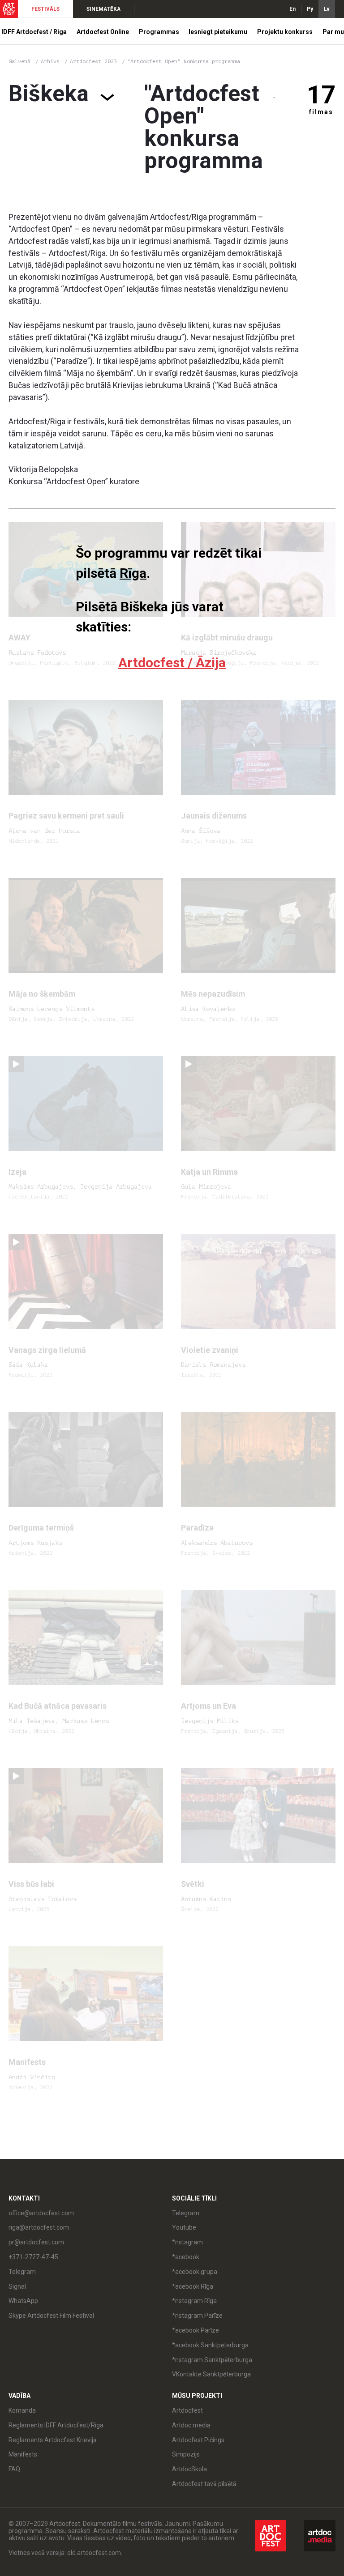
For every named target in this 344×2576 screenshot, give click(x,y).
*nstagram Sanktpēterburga (212, 2360)
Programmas (159, 32)
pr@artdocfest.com (36, 2242)
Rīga (133, 573)
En (292, 9)
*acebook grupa (195, 2272)
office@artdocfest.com (41, 2213)
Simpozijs (186, 2454)
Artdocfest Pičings (198, 2440)
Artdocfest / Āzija (172, 663)
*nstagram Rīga (194, 2301)
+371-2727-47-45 (33, 2257)
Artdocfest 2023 (95, 61)
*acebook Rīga (193, 2286)
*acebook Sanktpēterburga (210, 2345)
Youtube (184, 2227)
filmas (321, 112)
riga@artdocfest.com (39, 2227)
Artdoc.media (191, 2425)
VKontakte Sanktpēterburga (211, 2374)
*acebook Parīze (196, 2330)
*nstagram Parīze (197, 2316)
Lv (327, 9)
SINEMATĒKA (103, 9)
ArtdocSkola (189, 2469)
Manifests (23, 2454)
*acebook (186, 2257)
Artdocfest (187, 2410)
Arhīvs (50, 61)
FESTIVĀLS (45, 9)
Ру (310, 9)
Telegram (186, 2213)
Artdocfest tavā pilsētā (204, 2484)
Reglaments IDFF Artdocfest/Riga (56, 2425)
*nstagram (187, 2242)
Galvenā (19, 61)
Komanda (22, 2410)
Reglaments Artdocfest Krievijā (53, 2440)
